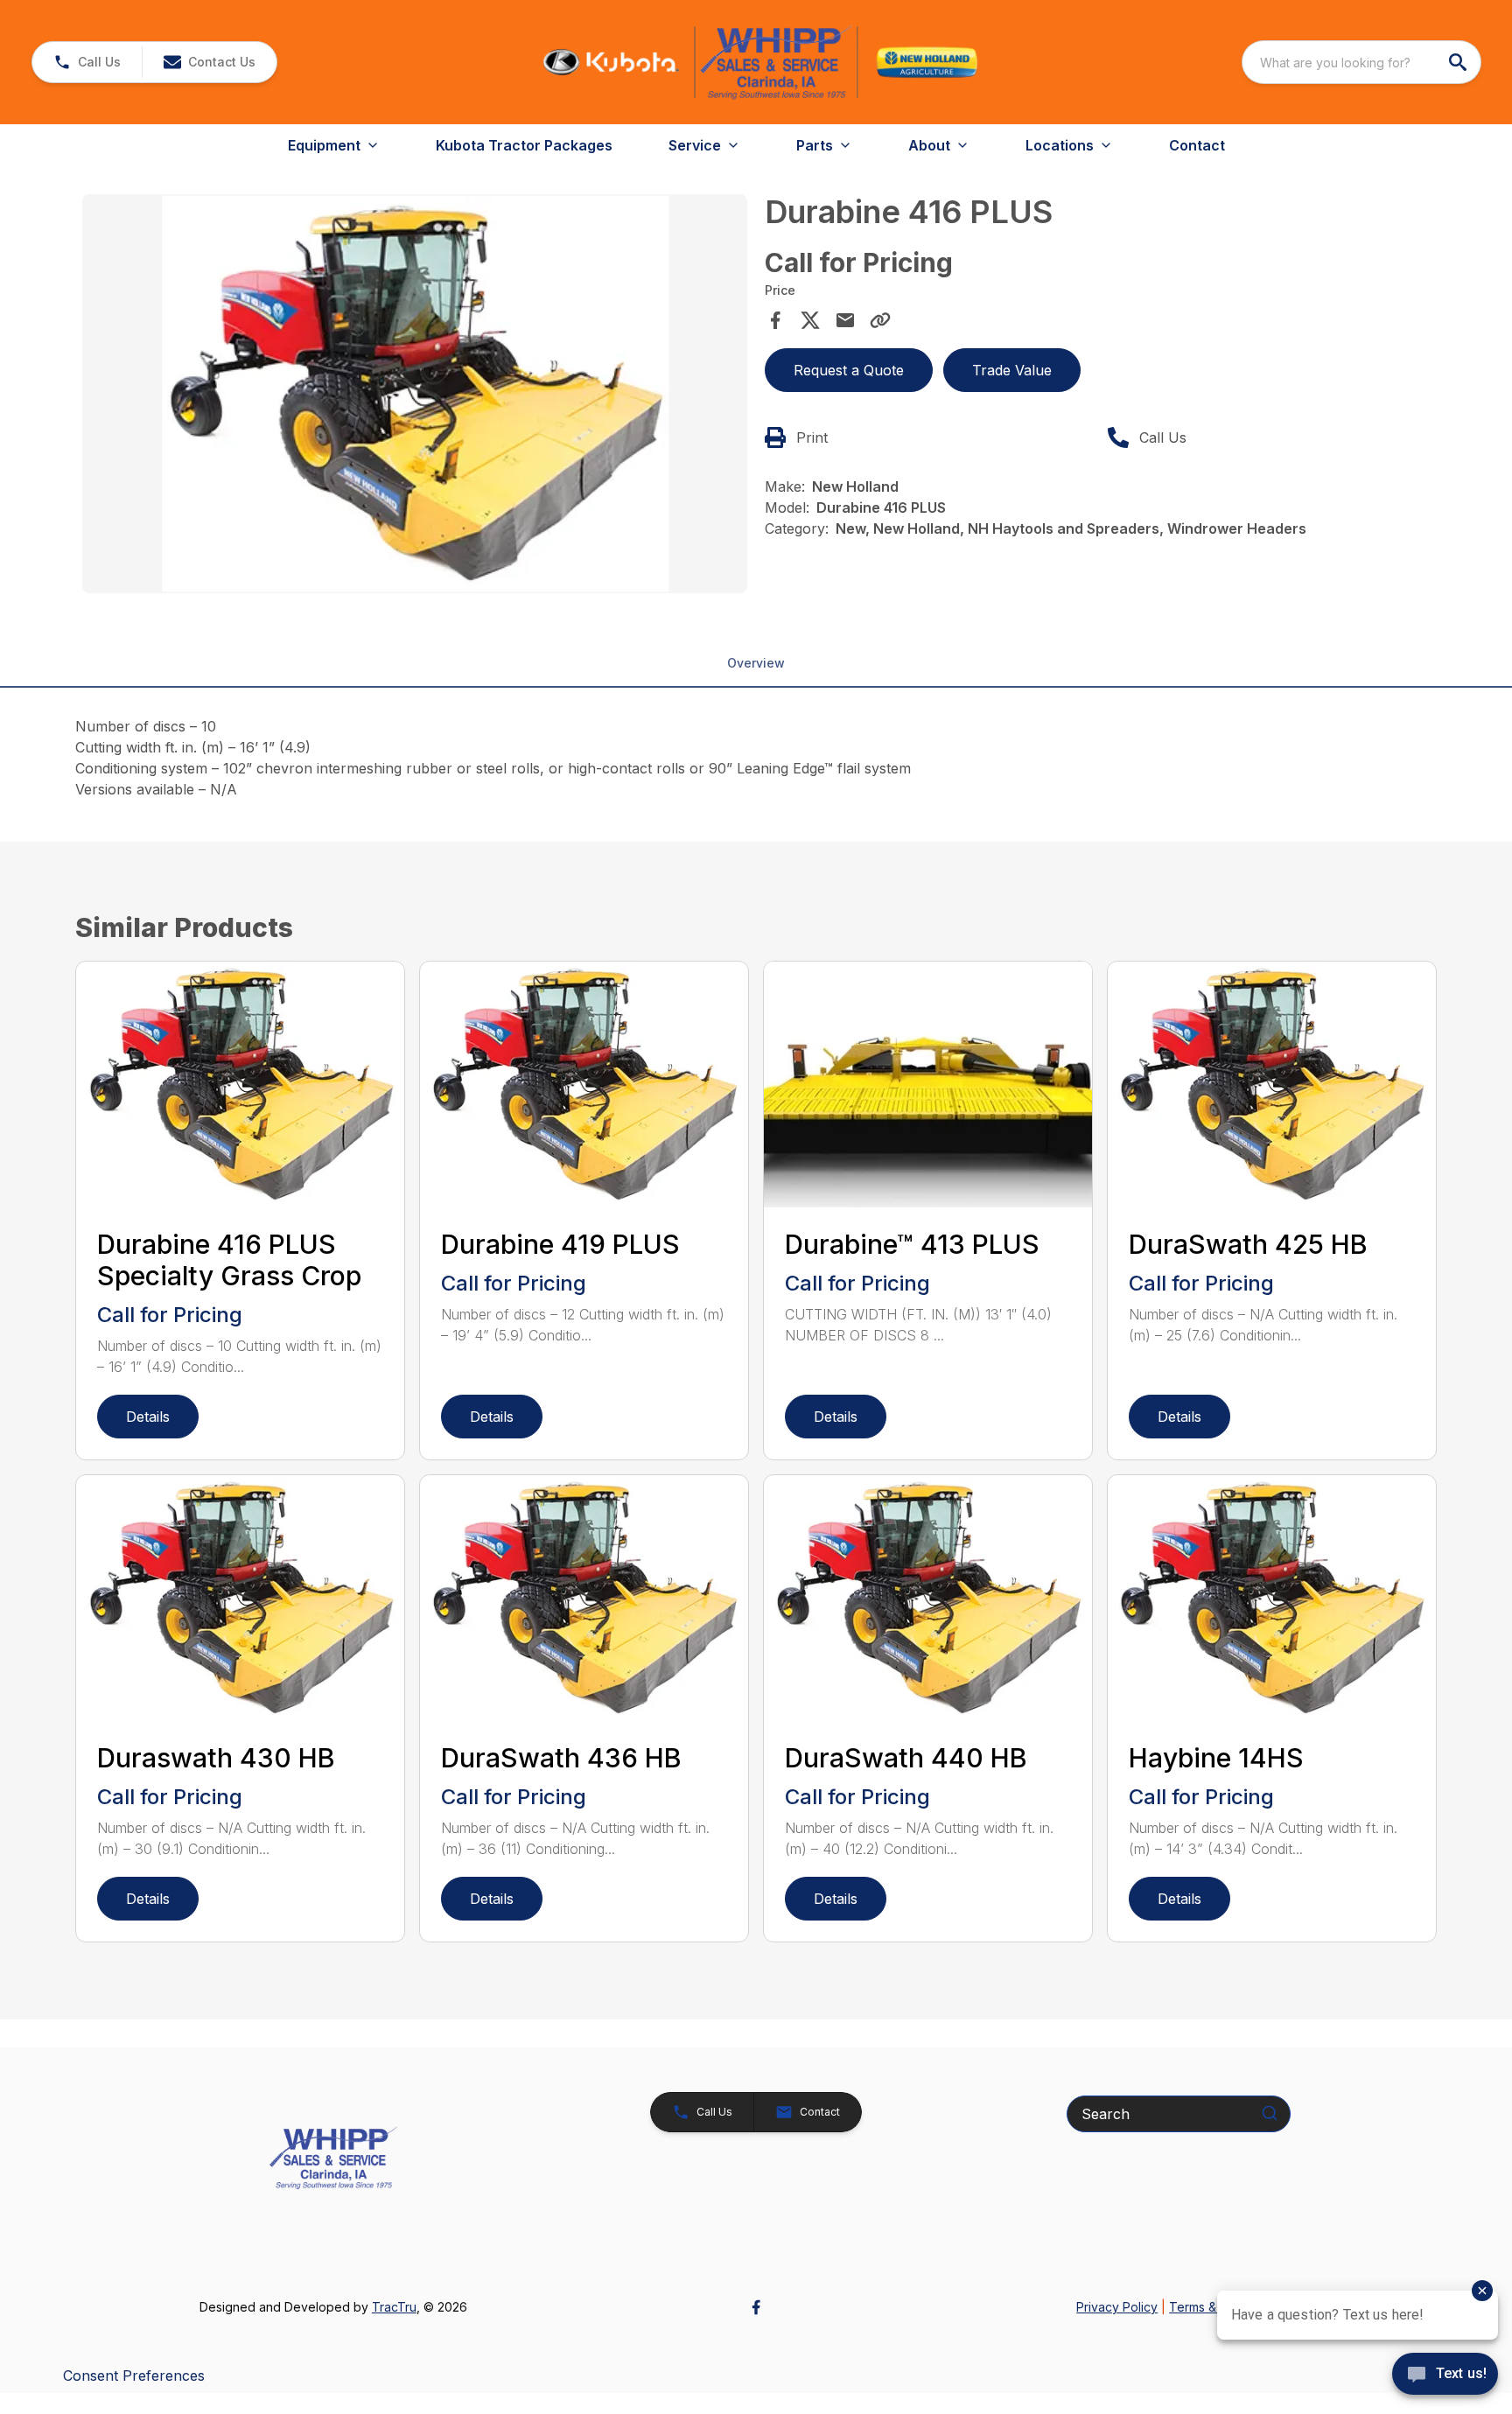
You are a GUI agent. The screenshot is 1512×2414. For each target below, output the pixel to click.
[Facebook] (756, 2307)
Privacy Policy (1117, 2307)
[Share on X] (810, 320)
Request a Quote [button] (849, 370)
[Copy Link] (880, 320)
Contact (1197, 145)
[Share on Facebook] (775, 320)
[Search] (1270, 2113)
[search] (1459, 62)
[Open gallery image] (415, 394)
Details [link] (148, 1417)
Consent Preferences (134, 2376)
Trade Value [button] (1012, 370)
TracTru (394, 2307)
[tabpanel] (415, 396)
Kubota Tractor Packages (524, 145)
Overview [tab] (756, 663)
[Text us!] (1445, 2376)
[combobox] (1361, 62)
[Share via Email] (845, 320)
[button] (87, 62)
